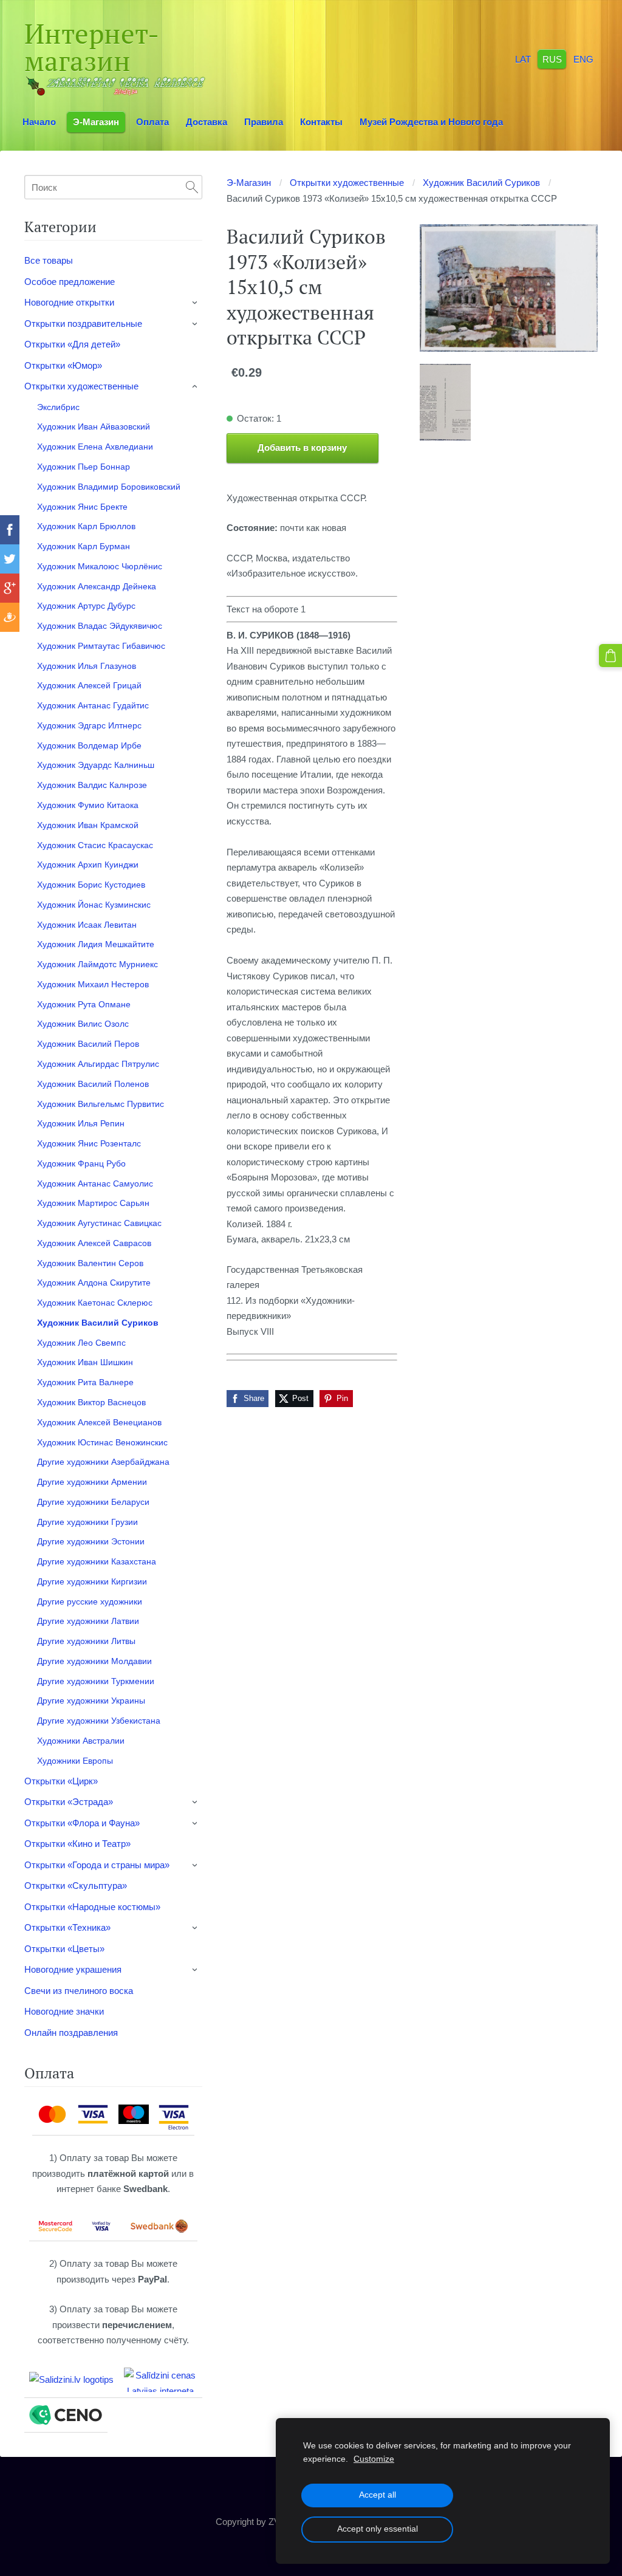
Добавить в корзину (302, 447)
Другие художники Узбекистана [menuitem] (99, 1721)
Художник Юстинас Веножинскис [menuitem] (102, 1442)
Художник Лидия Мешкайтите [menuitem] (96, 944)
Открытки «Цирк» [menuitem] (61, 1781)
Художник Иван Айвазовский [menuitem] (94, 426)
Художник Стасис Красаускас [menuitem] (95, 845)
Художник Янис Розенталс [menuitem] (89, 1143)
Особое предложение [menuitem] (70, 282)
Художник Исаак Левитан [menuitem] (87, 925)
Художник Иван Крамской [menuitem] (88, 825)
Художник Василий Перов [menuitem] (88, 1044)
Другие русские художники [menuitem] (90, 1601)
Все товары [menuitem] (49, 260)
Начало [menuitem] (39, 122)
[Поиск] (192, 187)
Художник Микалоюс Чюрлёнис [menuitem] (100, 566)
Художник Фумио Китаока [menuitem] (88, 805)
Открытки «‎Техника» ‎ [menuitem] (69, 1927)
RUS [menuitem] (552, 59)
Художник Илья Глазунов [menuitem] (87, 666)
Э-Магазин (249, 183)
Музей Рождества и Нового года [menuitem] (431, 122)
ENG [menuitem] (583, 59)
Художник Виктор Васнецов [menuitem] (91, 1402)
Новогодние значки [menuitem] (64, 2011)
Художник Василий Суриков (481, 183)
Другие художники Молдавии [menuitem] (94, 1661)
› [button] (196, 303)
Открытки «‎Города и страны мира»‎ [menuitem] (97, 1865)
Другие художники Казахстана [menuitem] (97, 1561)
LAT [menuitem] (523, 59)
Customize (374, 2459)
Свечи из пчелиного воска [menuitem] (79, 1991)
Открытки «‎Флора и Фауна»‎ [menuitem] (82, 1823)
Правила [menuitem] (264, 122)
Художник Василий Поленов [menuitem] (93, 1084)
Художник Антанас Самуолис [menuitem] (95, 1184)
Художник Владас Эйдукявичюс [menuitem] (100, 626)
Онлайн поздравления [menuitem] (71, 2033)
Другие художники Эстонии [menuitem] (91, 1541)
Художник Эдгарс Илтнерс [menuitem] (89, 725)
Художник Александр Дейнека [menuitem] (97, 586)
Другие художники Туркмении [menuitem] (96, 1681)
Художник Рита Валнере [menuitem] (85, 1382)
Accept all (378, 2495)
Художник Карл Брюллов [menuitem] (86, 526)
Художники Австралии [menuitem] (81, 1741)
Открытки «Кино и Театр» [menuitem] (77, 1844)
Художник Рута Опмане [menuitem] (84, 1004)
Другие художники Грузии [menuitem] (87, 1522)
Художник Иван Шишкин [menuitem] (85, 1362)
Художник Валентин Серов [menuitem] (90, 1263)
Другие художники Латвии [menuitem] (88, 1621)
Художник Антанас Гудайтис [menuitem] (93, 705)
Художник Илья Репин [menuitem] (81, 1123)
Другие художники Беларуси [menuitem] (93, 1502)
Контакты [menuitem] (321, 122)
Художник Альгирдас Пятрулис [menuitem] (98, 1064)
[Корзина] (610, 656)
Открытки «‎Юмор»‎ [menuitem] (63, 365)
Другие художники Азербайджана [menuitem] (103, 1462)
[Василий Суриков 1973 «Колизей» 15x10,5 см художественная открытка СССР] (445, 402)
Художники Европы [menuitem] (75, 1761)
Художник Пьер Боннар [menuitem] (84, 467)
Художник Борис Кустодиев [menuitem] (91, 885)
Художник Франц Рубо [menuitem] (81, 1163)
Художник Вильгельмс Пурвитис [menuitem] (101, 1104)
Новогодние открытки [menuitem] (69, 302)
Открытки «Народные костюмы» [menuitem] (92, 1907)
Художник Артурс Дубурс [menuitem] (86, 606)
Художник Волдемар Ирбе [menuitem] (89, 745)
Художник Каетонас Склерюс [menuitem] (95, 1303)
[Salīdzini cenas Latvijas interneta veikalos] (160, 2380)
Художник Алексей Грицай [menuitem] (89, 685)
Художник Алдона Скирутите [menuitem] (94, 1283)
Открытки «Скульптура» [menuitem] (76, 1886)
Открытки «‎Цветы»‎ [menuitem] (64, 1949)
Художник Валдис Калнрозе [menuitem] (92, 785)
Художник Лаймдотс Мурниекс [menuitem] (97, 964)
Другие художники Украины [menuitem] (91, 1701)
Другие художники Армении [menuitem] (92, 1482)
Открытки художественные (347, 183)
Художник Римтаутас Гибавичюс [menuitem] (101, 646)
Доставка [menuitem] (207, 122)
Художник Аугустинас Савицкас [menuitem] (99, 1223)
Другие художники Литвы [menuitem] (86, 1641)
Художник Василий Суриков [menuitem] (98, 1323)
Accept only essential (378, 2529)
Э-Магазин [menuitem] (96, 122)
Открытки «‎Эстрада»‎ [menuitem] (69, 1802)
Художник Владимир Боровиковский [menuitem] (109, 487)
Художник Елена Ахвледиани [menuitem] (95, 447)
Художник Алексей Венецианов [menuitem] (99, 1422)
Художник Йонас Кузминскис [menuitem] (94, 905)
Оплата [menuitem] (152, 122)
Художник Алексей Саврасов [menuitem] (94, 1243)
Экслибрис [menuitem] (58, 407)
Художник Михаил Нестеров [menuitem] (93, 984)
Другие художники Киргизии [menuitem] (92, 1581)
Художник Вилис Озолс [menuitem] (83, 1024)
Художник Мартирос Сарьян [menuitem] (93, 1203)
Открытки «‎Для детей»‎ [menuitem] (72, 344)
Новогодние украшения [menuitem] (73, 1969)
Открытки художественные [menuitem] (81, 386)
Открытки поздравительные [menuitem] (83, 324)
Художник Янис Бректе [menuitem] (82, 507)
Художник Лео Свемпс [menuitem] (81, 1343)
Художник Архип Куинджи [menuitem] (88, 865)
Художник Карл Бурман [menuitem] (84, 546)
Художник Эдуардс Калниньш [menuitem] (96, 765)
